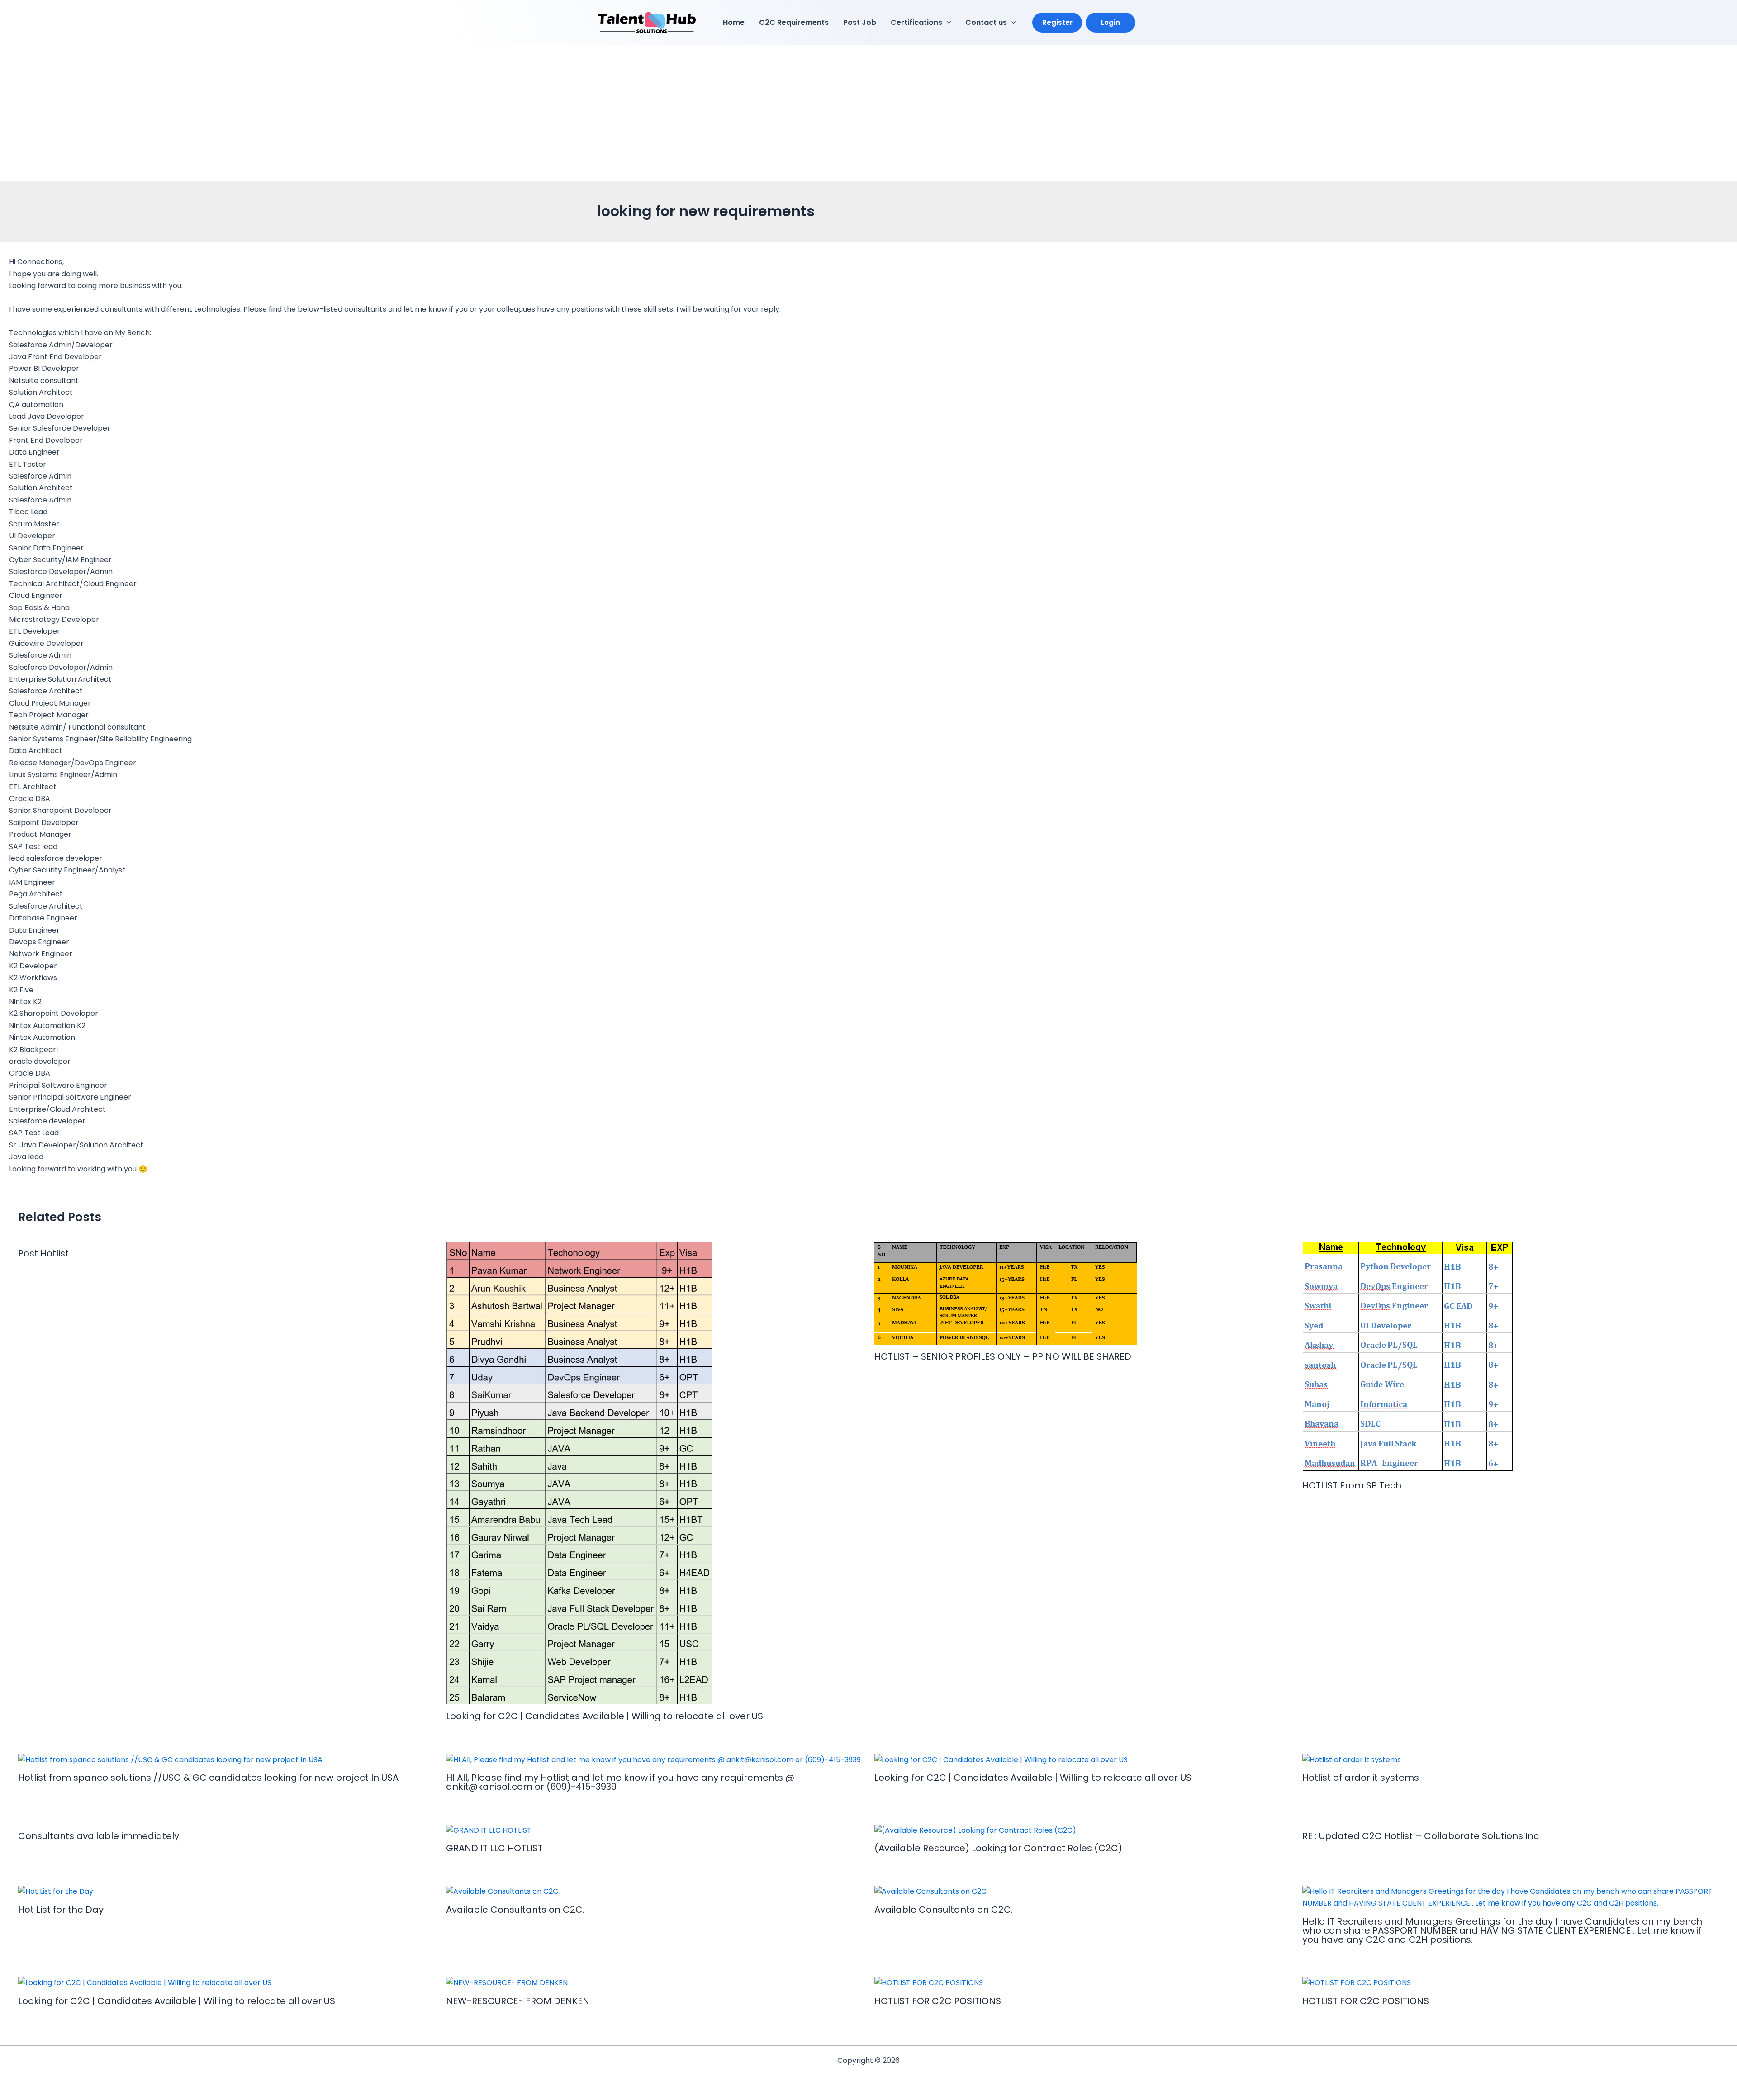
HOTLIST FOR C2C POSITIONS (938, 2001)
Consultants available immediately (99, 1836)
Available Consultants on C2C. (515, 1910)
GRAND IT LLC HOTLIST (494, 1848)
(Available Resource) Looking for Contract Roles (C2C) (998, 1848)
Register (1057, 22)
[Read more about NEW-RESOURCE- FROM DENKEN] (507, 1983)
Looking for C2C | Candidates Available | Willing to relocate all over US (605, 1716)
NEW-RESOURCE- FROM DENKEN (518, 2001)
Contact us (986, 22)
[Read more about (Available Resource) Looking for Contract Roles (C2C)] (975, 1830)
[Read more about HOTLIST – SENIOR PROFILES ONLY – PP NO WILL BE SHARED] (1006, 1292)
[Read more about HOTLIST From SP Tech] (1408, 1357)
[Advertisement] (868, 113)
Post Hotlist (43, 1253)
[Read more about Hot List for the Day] (56, 1891)
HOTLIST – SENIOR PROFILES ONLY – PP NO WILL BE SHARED (1003, 1356)
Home (734, 22)
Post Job (860, 22)
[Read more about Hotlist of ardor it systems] (1352, 1759)
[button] (947, 23)
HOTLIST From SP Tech (1352, 1485)
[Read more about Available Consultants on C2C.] (503, 1891)
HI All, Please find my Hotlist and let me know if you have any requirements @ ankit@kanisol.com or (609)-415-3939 (620, 1782)
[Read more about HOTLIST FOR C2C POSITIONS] (929, 1983)
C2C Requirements (794, 22)
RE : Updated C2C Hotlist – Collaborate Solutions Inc (1421, 1836)
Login (1111, 22)
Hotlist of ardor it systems (1361, 1778)
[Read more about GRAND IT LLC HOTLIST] (489, 1830)
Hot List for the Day (61, 1910)
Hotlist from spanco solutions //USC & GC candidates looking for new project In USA (208, 1778)
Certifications (916, 22)
